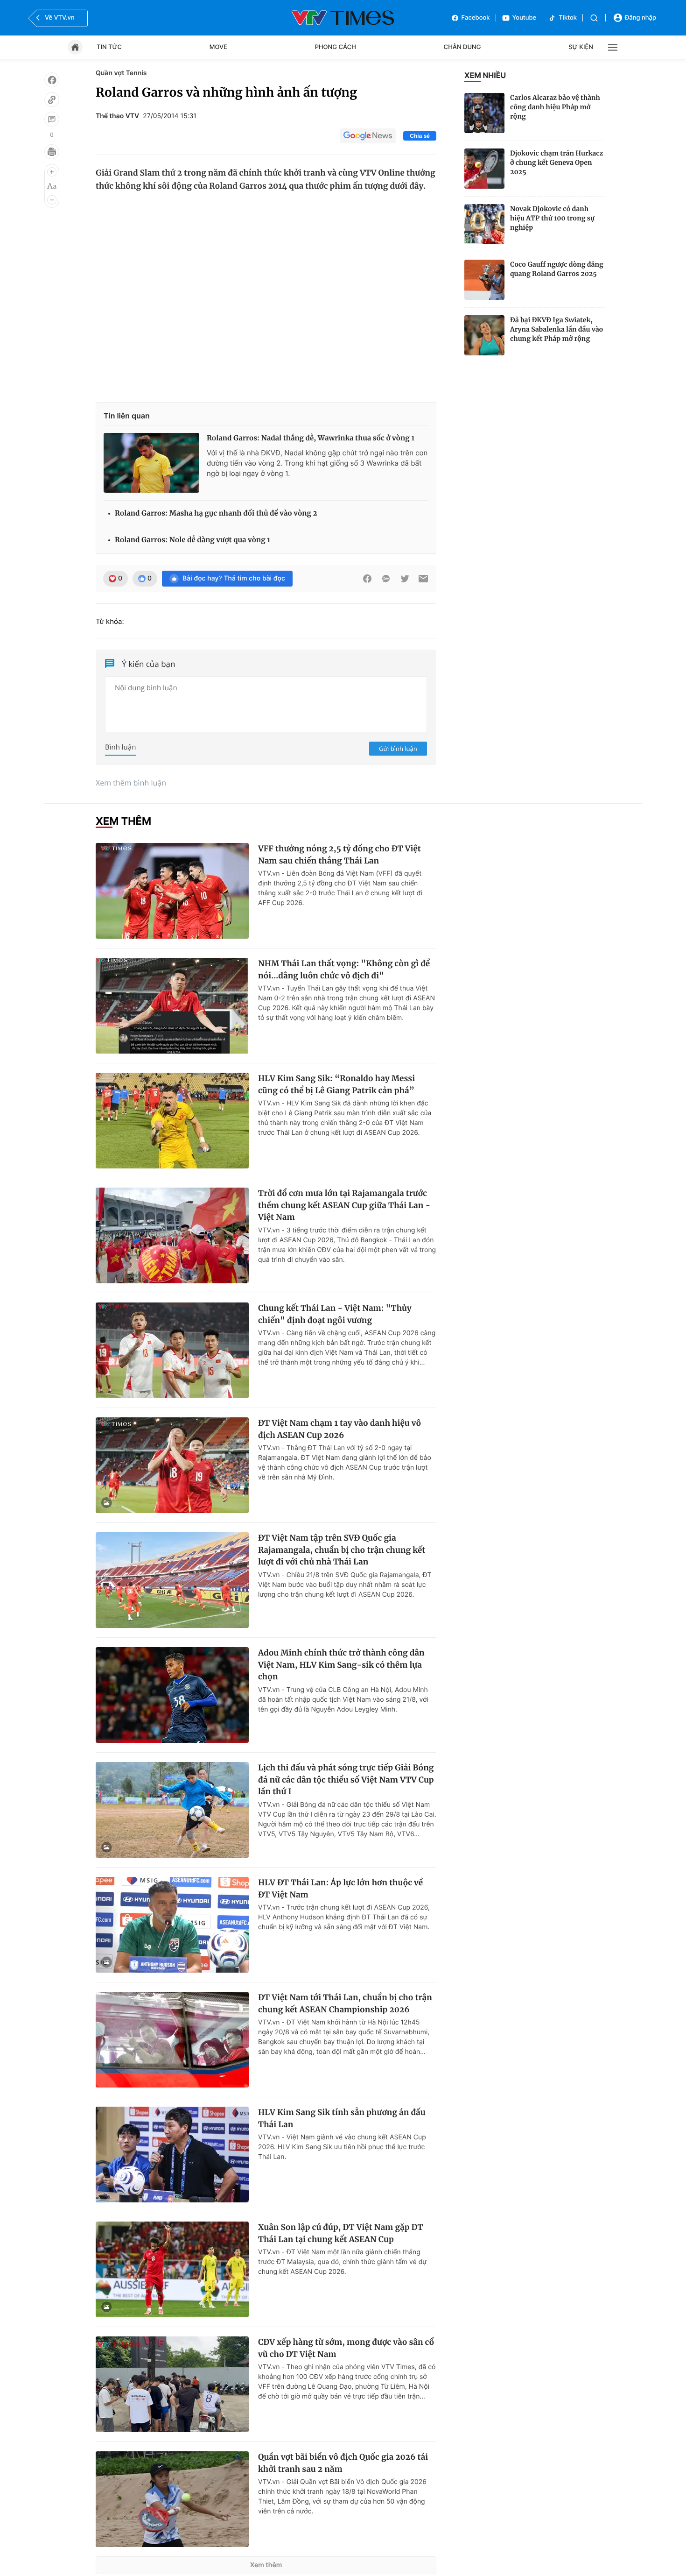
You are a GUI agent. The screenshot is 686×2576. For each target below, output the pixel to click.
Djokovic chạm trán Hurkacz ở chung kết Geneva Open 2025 (556, 163)
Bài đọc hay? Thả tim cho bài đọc (234, 578)
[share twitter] (405, 579)
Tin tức (109, 47)
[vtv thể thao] (343, 18)
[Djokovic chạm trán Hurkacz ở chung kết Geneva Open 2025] (484, 169)
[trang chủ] (75, 47)
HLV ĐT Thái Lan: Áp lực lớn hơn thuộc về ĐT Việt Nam (340, 1889)
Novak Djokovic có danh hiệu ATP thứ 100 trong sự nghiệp (552, 218)
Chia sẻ (420, 136)
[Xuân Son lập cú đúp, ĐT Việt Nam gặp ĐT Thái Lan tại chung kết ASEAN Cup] (172, 2269)
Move (218, 47)
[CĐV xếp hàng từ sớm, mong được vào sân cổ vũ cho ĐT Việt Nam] (172, 2384)
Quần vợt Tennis (121, 73)
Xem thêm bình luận (131, 783)
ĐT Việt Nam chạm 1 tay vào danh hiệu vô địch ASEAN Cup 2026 (339, 1429)
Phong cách (336, 47)
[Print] (52, 152)
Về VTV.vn (60, 18)
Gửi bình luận (398, 749)
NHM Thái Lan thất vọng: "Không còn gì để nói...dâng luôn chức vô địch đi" (344, 970)
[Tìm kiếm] (594, 18)
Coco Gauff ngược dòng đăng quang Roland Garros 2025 (557, 269)
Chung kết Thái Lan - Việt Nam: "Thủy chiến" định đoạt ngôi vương (335, 1314)
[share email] (423, 579)
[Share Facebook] (367, 579)
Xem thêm (266, 2565)
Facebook (476, 18)
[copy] (52, 99)
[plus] (52, 172)
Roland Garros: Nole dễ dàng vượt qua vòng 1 (192, 540)
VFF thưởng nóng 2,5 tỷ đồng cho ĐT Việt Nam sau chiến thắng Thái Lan (339, 855)
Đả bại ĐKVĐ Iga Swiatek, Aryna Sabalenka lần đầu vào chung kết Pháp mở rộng (556, 329)
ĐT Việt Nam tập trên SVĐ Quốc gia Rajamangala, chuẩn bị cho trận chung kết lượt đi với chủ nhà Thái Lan (342, 1550)
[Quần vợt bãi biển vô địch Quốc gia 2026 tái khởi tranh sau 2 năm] (172, 2499)
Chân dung (462, 47)
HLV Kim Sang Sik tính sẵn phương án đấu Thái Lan (342, 2118)
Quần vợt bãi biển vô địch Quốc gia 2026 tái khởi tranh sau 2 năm (343, 2463)
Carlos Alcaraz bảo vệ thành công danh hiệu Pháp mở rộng (555, 107)
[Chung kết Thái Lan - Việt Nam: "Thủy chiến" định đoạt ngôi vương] (172, 1350)
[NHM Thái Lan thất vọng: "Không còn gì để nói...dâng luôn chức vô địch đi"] (172, 1006)
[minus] (52, 200)
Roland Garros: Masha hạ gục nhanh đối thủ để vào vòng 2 (216, 513)
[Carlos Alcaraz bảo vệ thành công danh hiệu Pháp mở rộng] (484, 113)
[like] (52, 80)
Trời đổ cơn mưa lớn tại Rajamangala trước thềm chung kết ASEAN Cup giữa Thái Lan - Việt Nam (344, 1205)
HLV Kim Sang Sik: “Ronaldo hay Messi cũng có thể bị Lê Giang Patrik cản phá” (336, 1084)
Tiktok (568, 18)
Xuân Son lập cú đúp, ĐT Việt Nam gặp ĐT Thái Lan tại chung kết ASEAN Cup (341, 2233)
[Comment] (52, 119)
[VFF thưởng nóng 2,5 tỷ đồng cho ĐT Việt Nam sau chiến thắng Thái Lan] (172, 891)
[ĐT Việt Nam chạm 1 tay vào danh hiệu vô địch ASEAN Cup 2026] (172, 1465)
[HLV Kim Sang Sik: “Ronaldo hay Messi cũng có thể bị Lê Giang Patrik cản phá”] (172, 1121)
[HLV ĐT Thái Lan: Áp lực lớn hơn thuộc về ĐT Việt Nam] (172, 1925)
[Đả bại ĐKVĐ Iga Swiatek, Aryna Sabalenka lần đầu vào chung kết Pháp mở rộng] (484, 335)
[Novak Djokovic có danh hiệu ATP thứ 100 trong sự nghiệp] (484, 224)
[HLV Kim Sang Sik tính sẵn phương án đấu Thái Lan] (172, 2155)
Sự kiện (581, 47)
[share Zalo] (386, 579)
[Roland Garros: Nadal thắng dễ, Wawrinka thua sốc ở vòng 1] (151, 463)
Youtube (525, 18)
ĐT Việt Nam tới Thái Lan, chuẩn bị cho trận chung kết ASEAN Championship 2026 (345, 2003)
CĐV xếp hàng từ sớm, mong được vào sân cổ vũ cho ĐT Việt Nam (346, 2348)
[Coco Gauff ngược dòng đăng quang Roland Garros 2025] (484, 280)
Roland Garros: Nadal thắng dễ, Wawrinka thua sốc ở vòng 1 (311, 438)
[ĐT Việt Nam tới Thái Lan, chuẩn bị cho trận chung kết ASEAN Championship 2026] (172, 2040)
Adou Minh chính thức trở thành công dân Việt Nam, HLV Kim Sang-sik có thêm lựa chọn (341, 1665)
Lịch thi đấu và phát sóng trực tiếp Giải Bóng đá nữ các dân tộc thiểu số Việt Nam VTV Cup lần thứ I (346, 1780)
